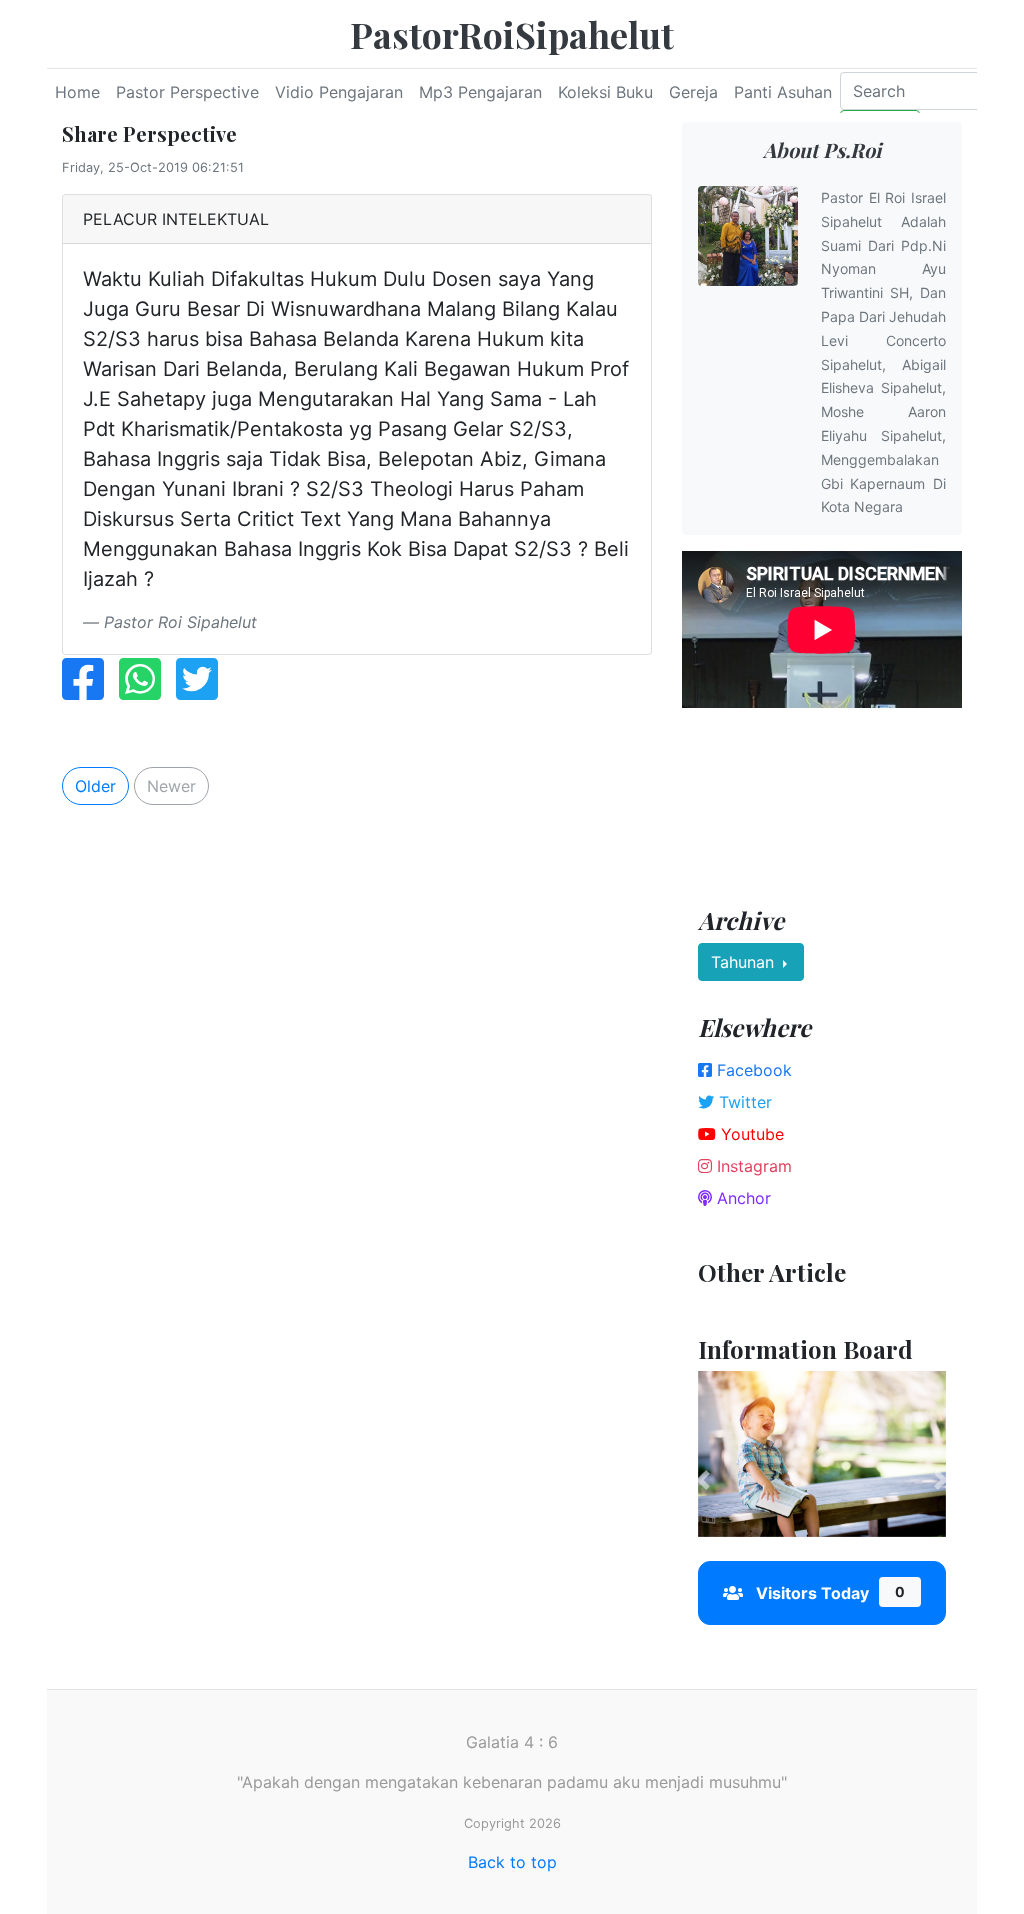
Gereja (693, 92)
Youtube (750, 1134)
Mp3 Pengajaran (480, 92)
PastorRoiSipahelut (512, 34)
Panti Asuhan (783, 92)
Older (95, 786)
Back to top (512, 1862)
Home (77, 92)
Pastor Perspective (187, 92)
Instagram (752, 1166)
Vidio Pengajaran (339, 92)
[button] (703, 1480)
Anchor (741, 1198)
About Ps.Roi (822, 149)
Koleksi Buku (605, 92)
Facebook (752, 1070)
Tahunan (745, 962)
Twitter (743, 1102)
